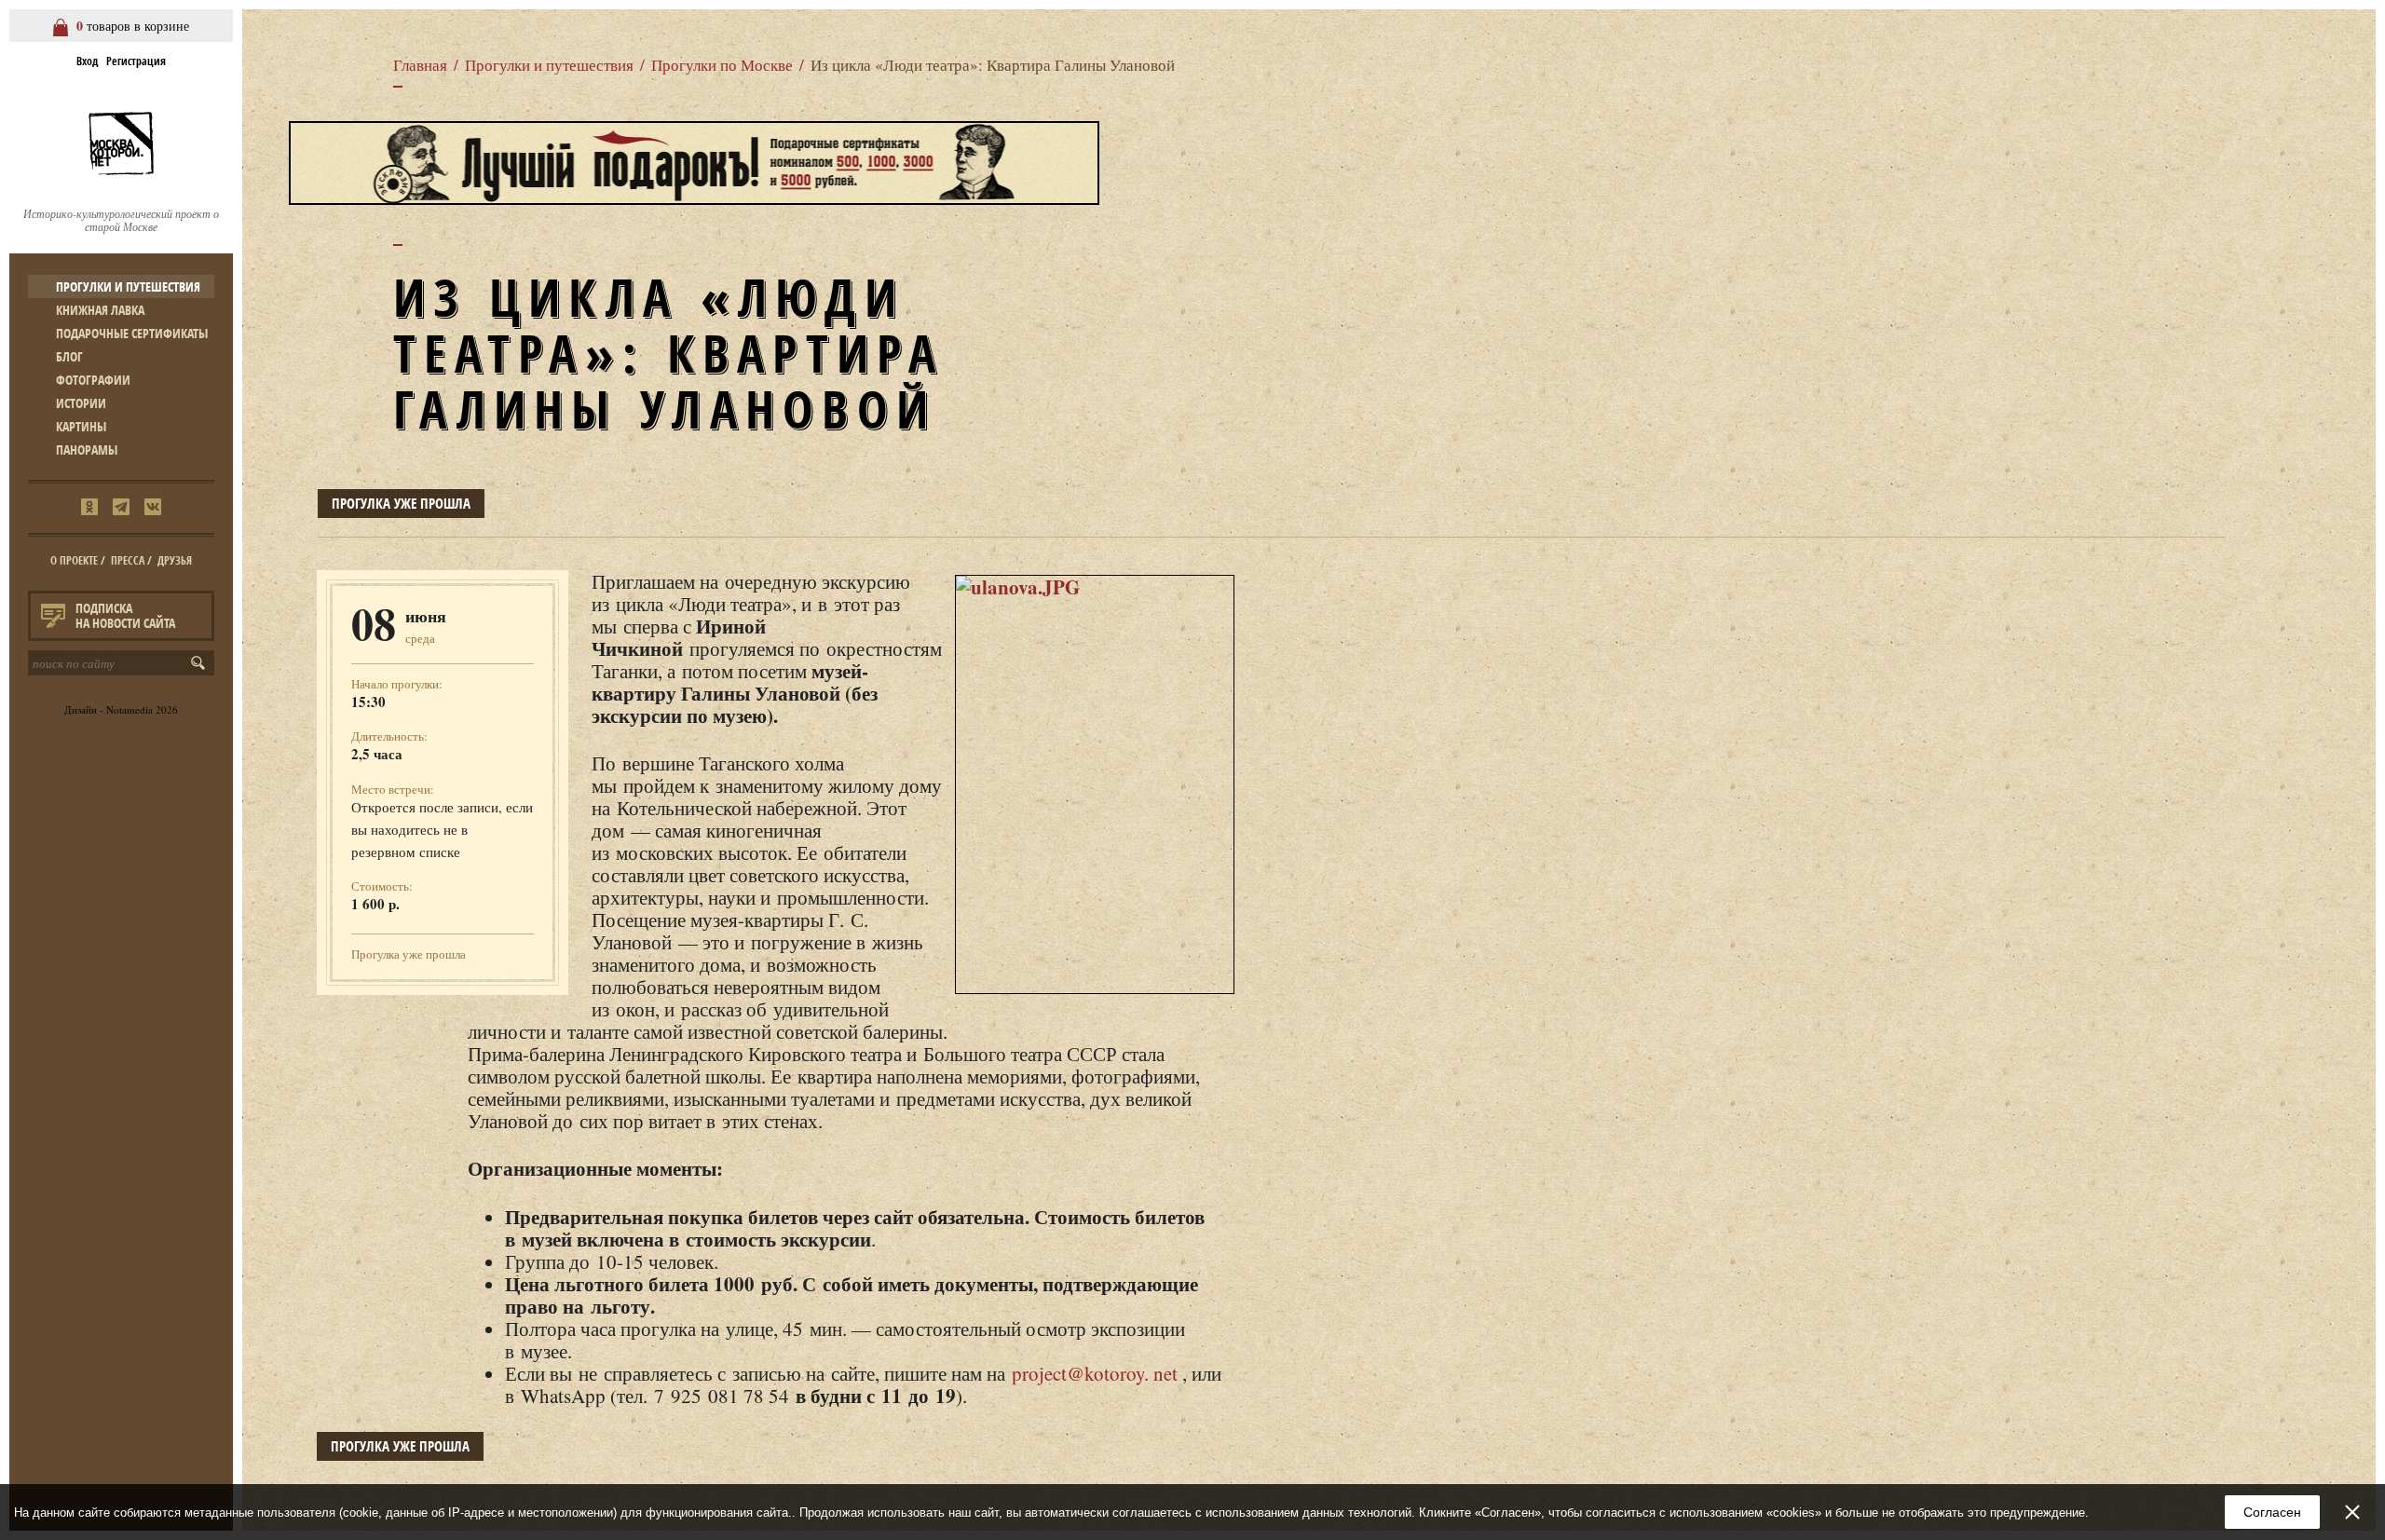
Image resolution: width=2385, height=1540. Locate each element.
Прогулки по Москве (722, 65)
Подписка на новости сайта (125, 615)
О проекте (74, 560)
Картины (81, 426)
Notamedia (129, 709)
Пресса (128, 560)
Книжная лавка (100, 310)
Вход (87, 61)
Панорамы (87, 450)
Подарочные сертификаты (132, 333)
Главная (420, 65)
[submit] (202, 663)
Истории (81, 403)
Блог (69, 356)
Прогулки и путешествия (128, 286)
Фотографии (93, 380)
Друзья (175, 560)
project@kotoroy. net (1095, 1373)
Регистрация (136, 61)
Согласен (2272, 1512)
